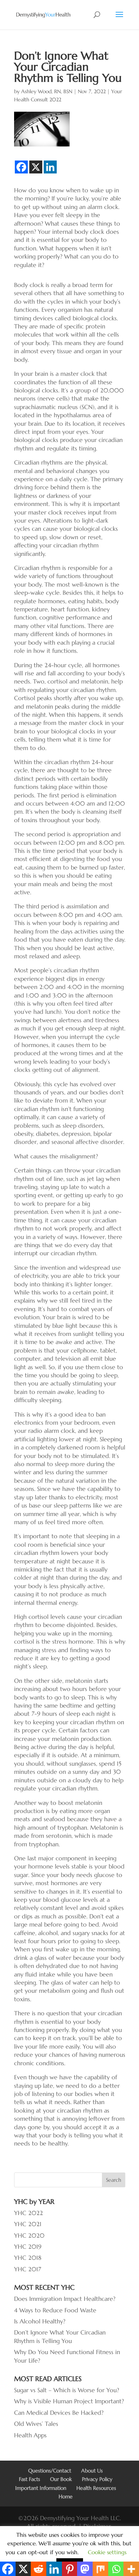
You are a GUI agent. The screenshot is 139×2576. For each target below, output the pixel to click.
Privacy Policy (97, 2479)
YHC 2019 (28, 2246)
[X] (36, 167)
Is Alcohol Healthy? (40, 2321)
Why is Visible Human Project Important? (69, 2401)
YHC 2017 (28, 2269)
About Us (92, 2471)
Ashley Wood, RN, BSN (47, 91)
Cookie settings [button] (107, 2552)
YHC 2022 (29, 2213)
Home (66, 2496)
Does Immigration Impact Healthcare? (65, 2299)
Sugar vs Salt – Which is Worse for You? (67, 2390)
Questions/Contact (50, 2471)
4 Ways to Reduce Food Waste (55, 2310)
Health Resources (96, 2488)
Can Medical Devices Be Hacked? (59, 2413)
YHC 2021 (28, 2224)
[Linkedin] (50, 167)
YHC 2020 (29, 2235)
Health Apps (30, 2435)
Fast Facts (29, 2479)
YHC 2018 (28, 2258)
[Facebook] (21, 167)
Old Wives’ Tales (36, 2424)
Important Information (41, 2488)
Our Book (61, 2479)
